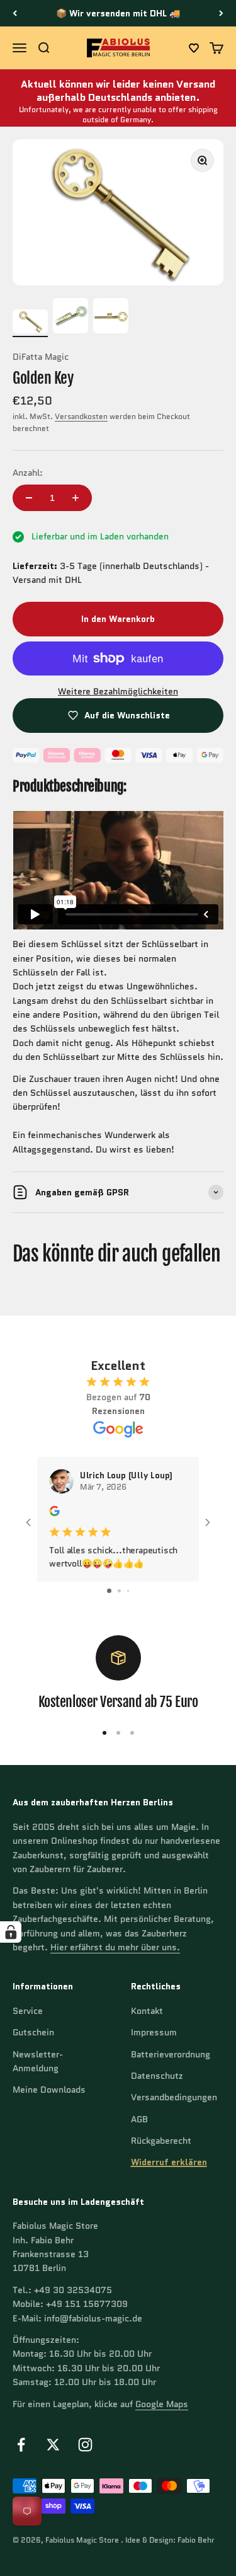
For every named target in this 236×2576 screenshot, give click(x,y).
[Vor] (221, 13)
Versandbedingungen (174, 2097)
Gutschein (33, 2032)
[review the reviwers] (54, 1513)
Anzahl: (28, 473)
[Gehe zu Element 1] (30, 324)
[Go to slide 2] (119, 1591)
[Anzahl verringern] (29, 498)
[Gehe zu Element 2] (70, 318)
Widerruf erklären (169, 2162)
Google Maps (162, 2404)
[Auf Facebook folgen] (21, 2445)
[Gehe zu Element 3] (111, 318)
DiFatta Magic (41, 357)
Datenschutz (157, 2076)
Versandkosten (81, 416)
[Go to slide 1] (109, 1591)
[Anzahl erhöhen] (76, 498)
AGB (139, 2119)
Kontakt (147, 2011)
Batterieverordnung (171, 2054)
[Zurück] (15, 13)
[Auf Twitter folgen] (53, 2445)
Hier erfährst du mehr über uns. (115, 1947)
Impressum (154, 2032)
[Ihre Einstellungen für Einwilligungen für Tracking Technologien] (11, 1932)
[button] (194, 48)
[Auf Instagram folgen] (85, 2445)
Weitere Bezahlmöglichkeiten (118, 691)
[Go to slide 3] (128, 1591)
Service (28, 2011)
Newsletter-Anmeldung (38, 2061)
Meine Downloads (49, 2090)
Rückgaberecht (161, 2141)
